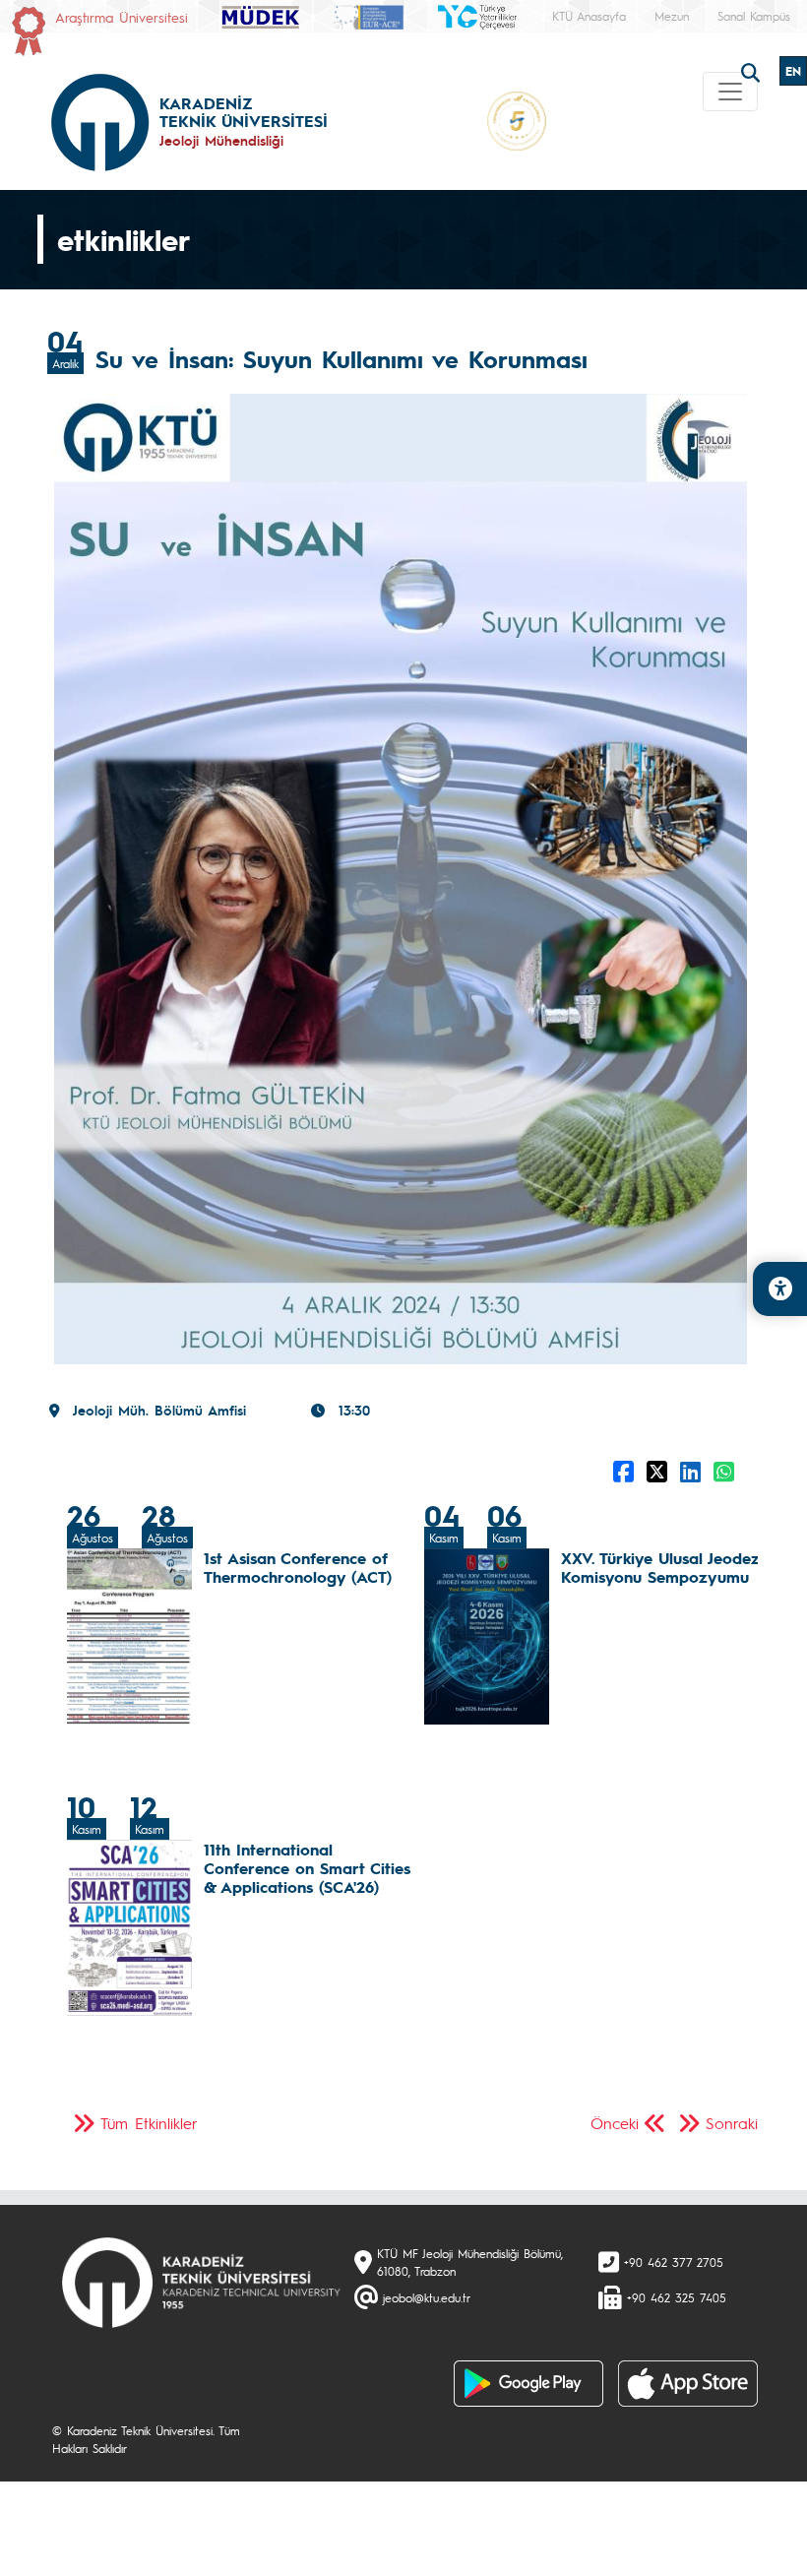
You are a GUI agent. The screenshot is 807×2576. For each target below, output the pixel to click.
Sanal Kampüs (754, 16)
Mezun (672, 16)
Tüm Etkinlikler (149, 2123)
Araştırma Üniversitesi (122, 17)
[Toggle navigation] (730, 92)
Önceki (615, 2123)
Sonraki (732, 2123)
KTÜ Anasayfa (589, 16)
